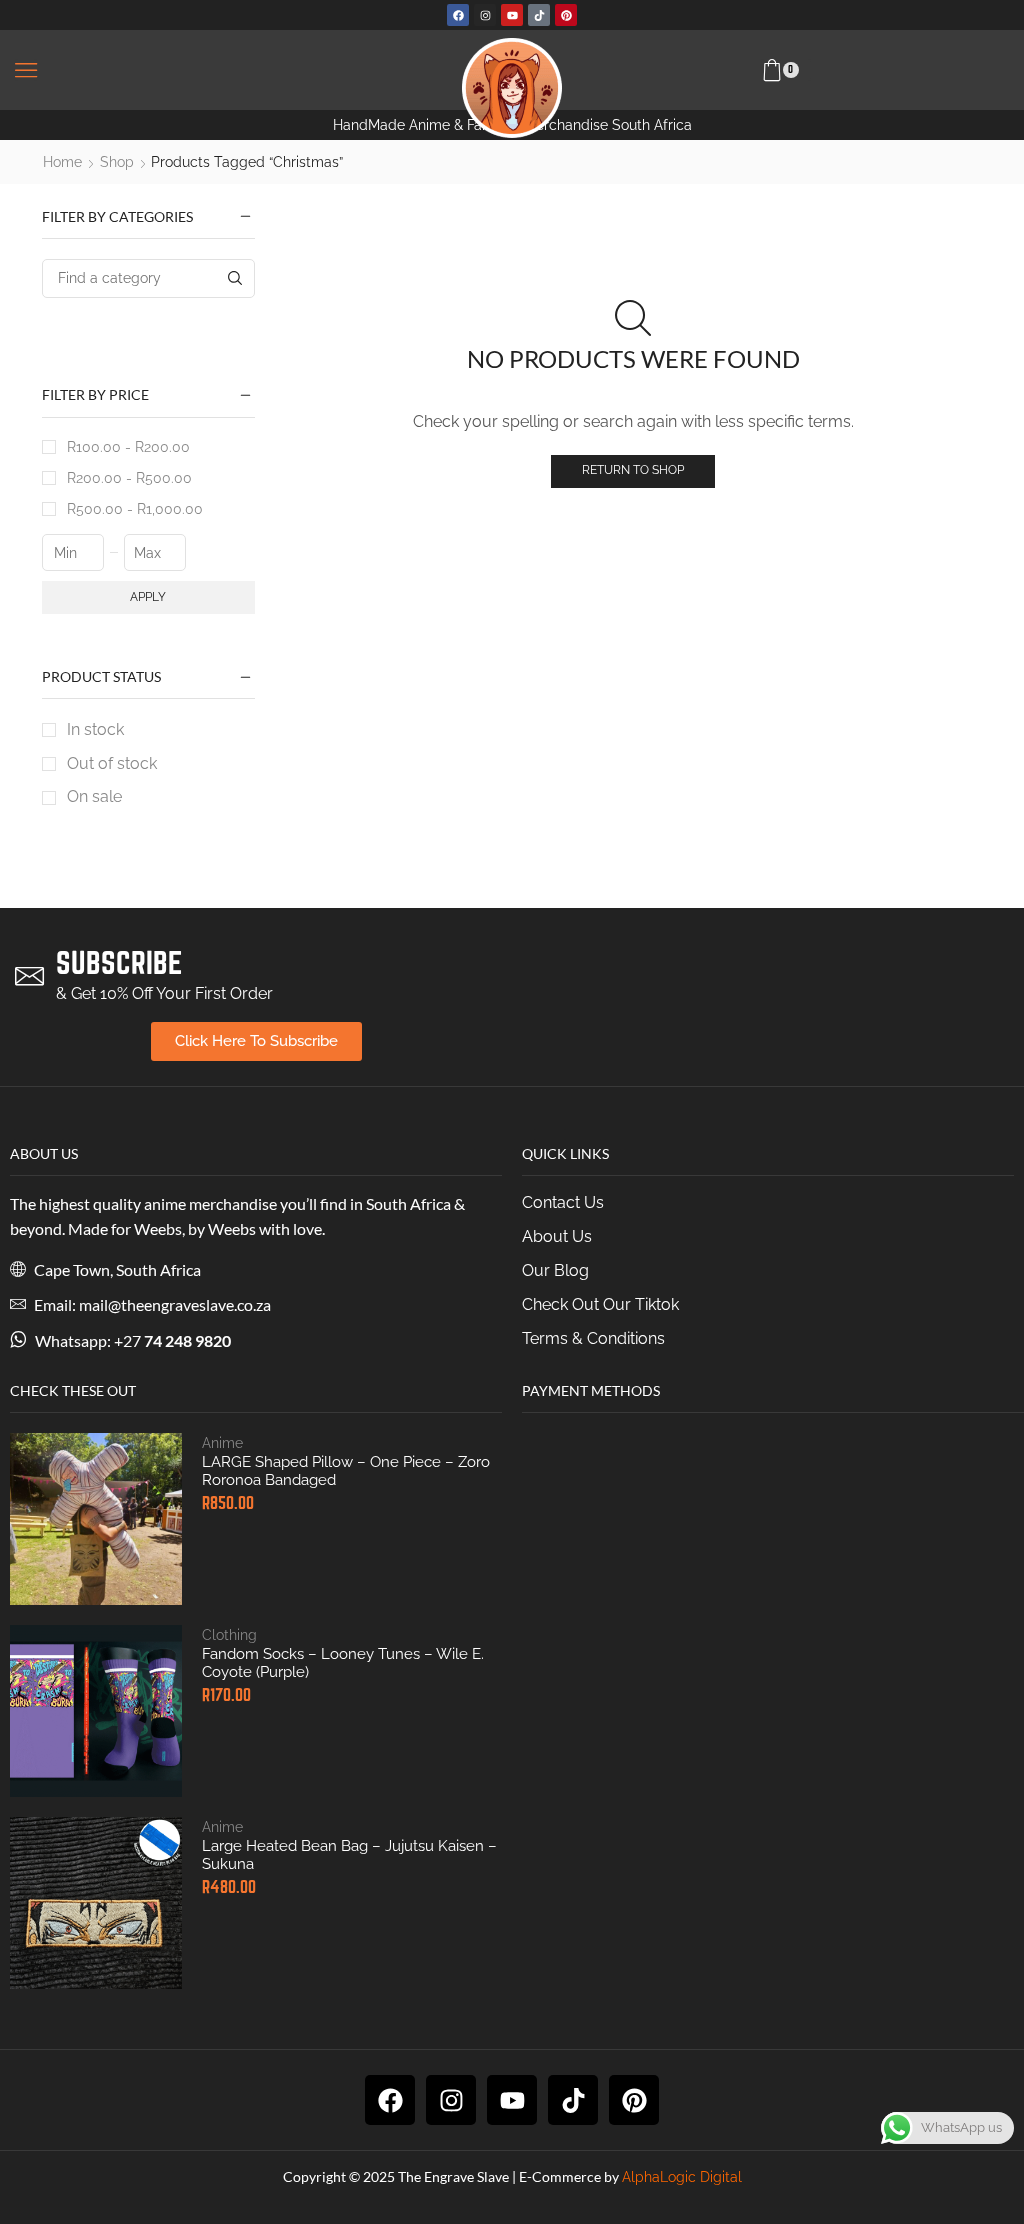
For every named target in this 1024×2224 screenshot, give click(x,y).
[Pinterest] (566, 15)
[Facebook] (458, 15)
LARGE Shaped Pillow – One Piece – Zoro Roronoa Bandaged (346, 1471)
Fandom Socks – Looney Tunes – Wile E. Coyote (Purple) (343, 1663)
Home (62, 162)
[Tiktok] (539, 15)
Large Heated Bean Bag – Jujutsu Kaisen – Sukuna (349, 1855)
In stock (95, 729)
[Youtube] (512, 15)
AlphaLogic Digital (682, 2177)
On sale (94, 796)
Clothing (229, 1635)
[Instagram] (485, 15)
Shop (117, 162)
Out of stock (112, 763)
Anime (222, 1443)
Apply (148, 597)
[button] (26, 70)
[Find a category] (235, 278)
